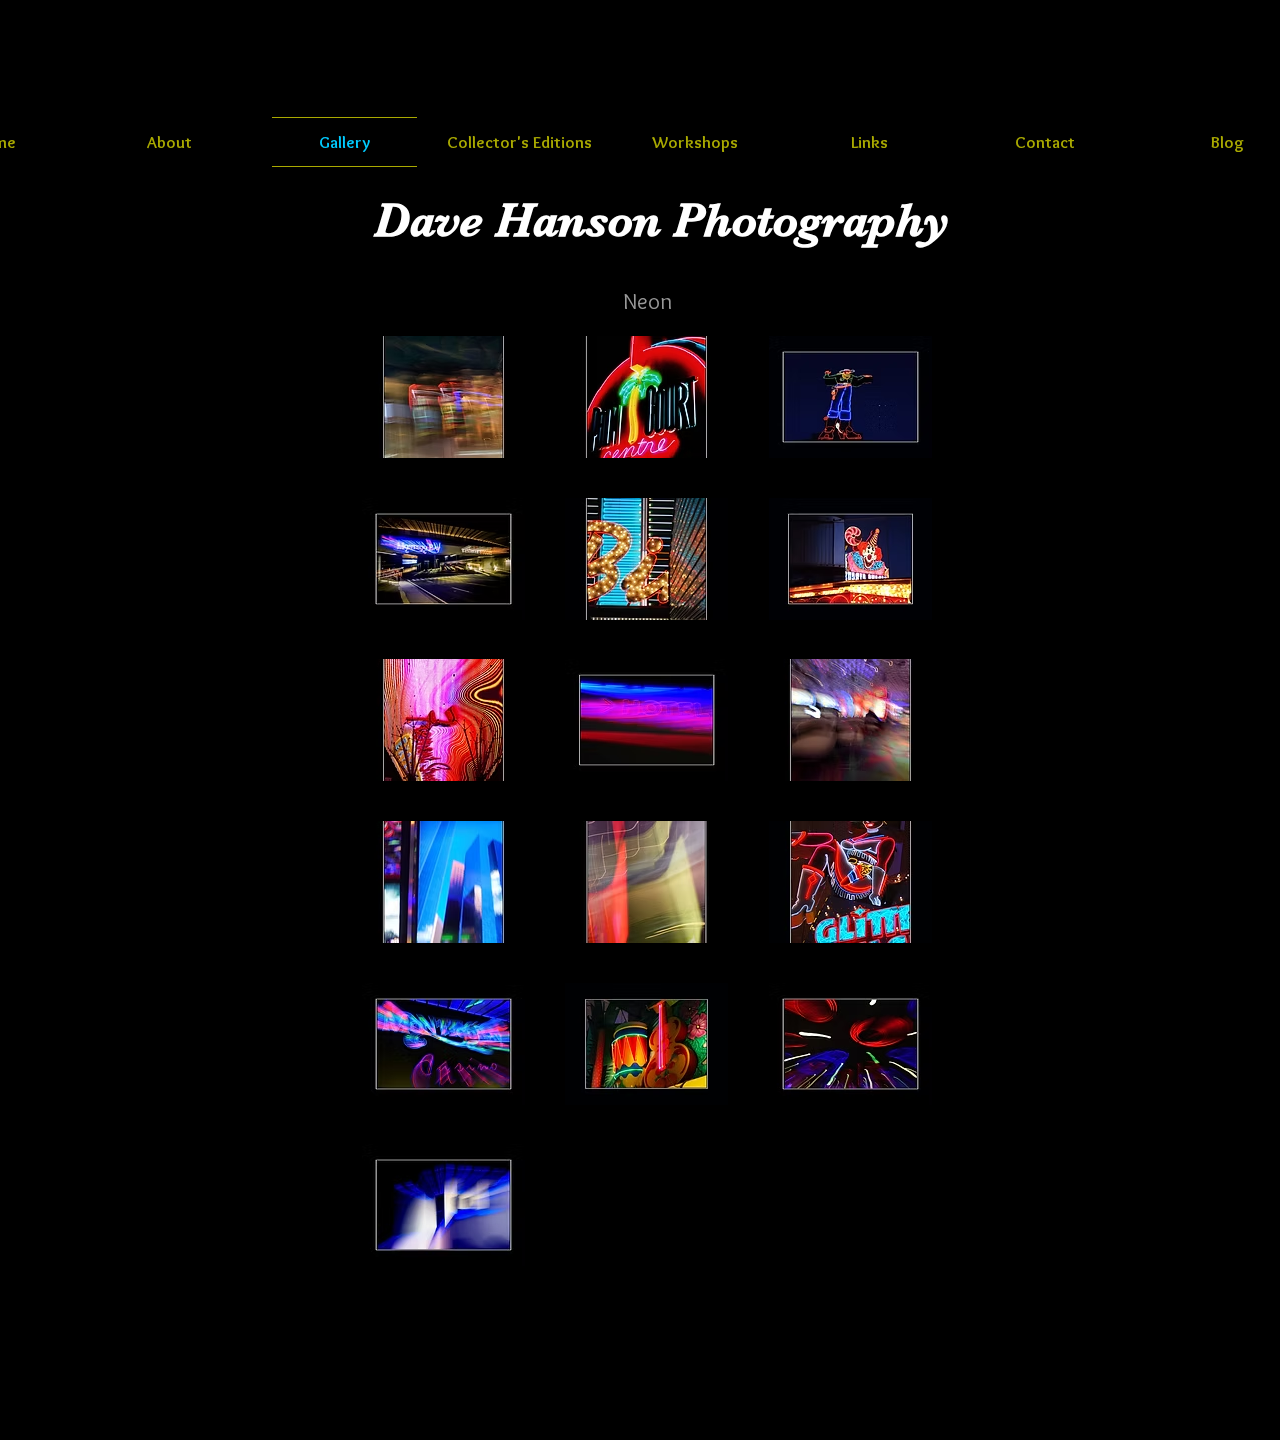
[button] (443, 397)
